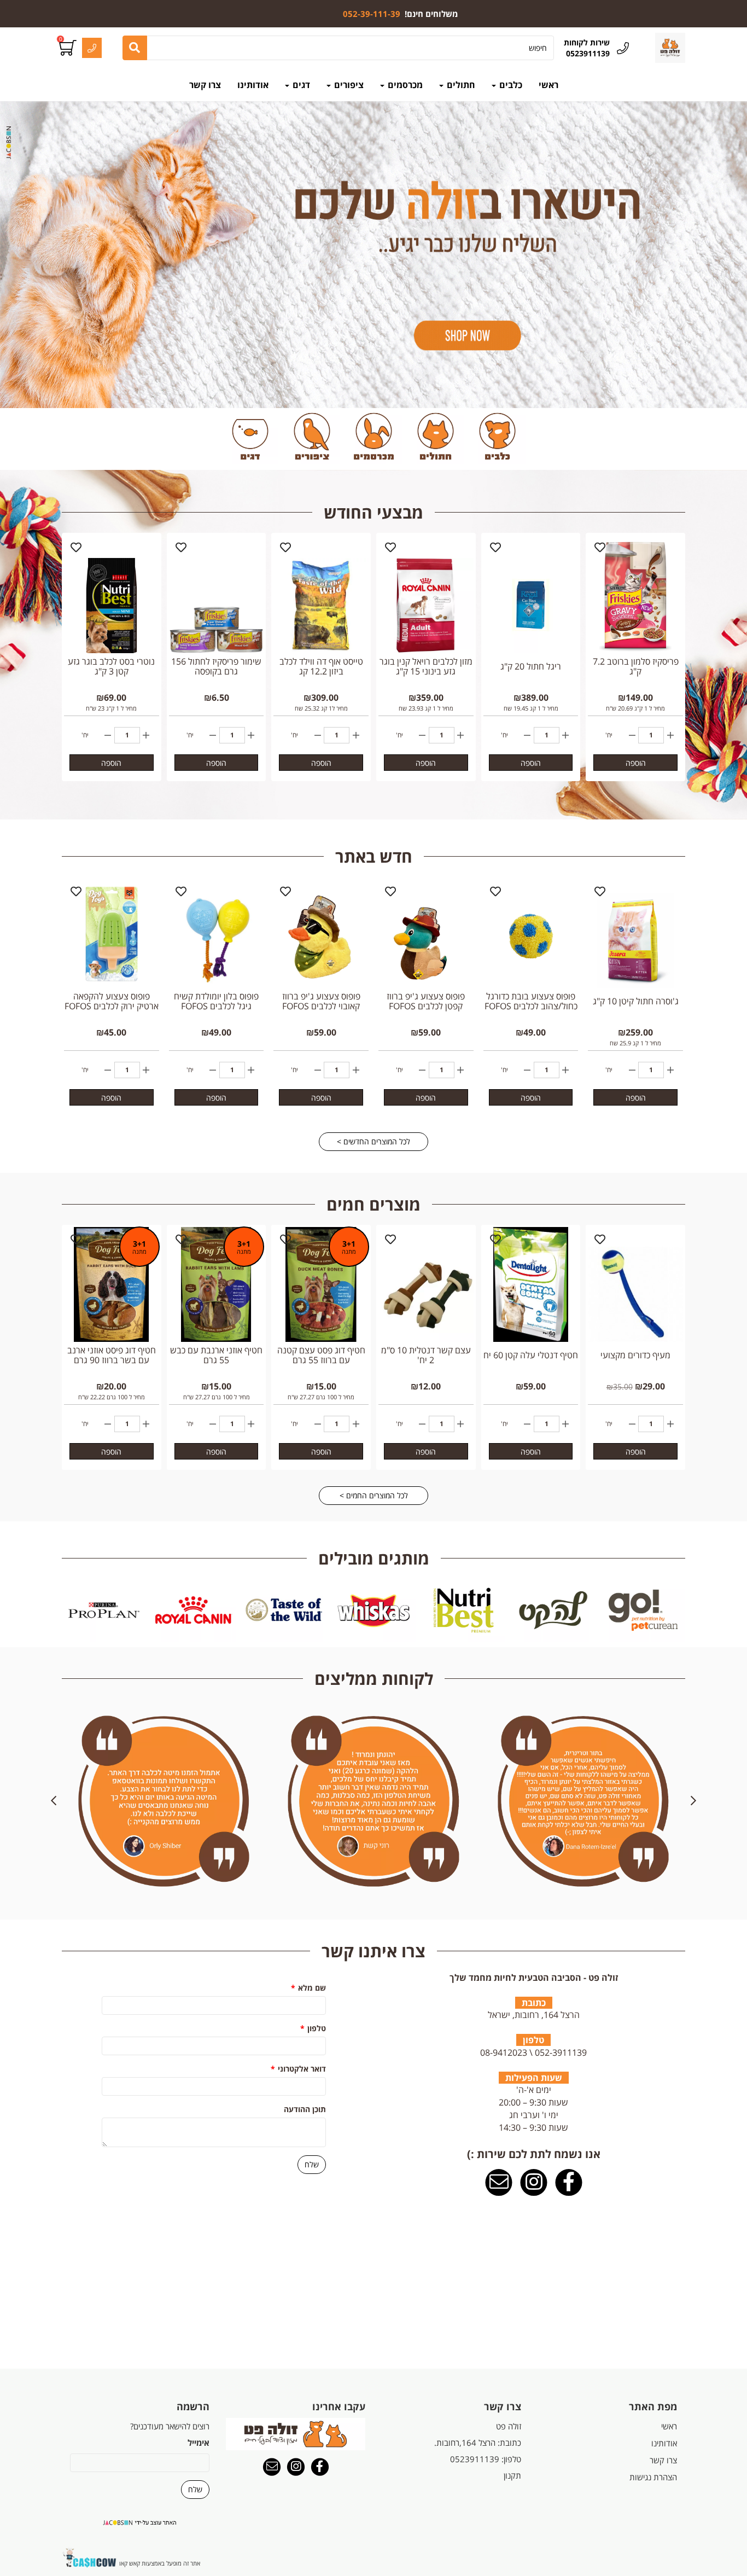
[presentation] (44, 1610)
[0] (69, 48)
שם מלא (308, 1988)
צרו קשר (205, 85)
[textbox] (401, 14)
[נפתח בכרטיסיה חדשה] (569, 2183)
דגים (300, 85)
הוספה (636, 763)
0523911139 (475, 2459)
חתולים (460, 85)
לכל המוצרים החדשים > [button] (373, 1141)
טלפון (313, 2028)
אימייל (199, 2443)
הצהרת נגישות (653, 2477)
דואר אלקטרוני (298, 2069)
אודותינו (253, 85)
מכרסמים (404, 85)
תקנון (512, 2475)
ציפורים (348, 85)
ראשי (548, 85)
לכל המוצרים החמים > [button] (374, 1495)
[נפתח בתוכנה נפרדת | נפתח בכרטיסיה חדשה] (499, 2183)
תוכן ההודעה (305, 2109)
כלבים (510, 85)
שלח (312, 2164)
